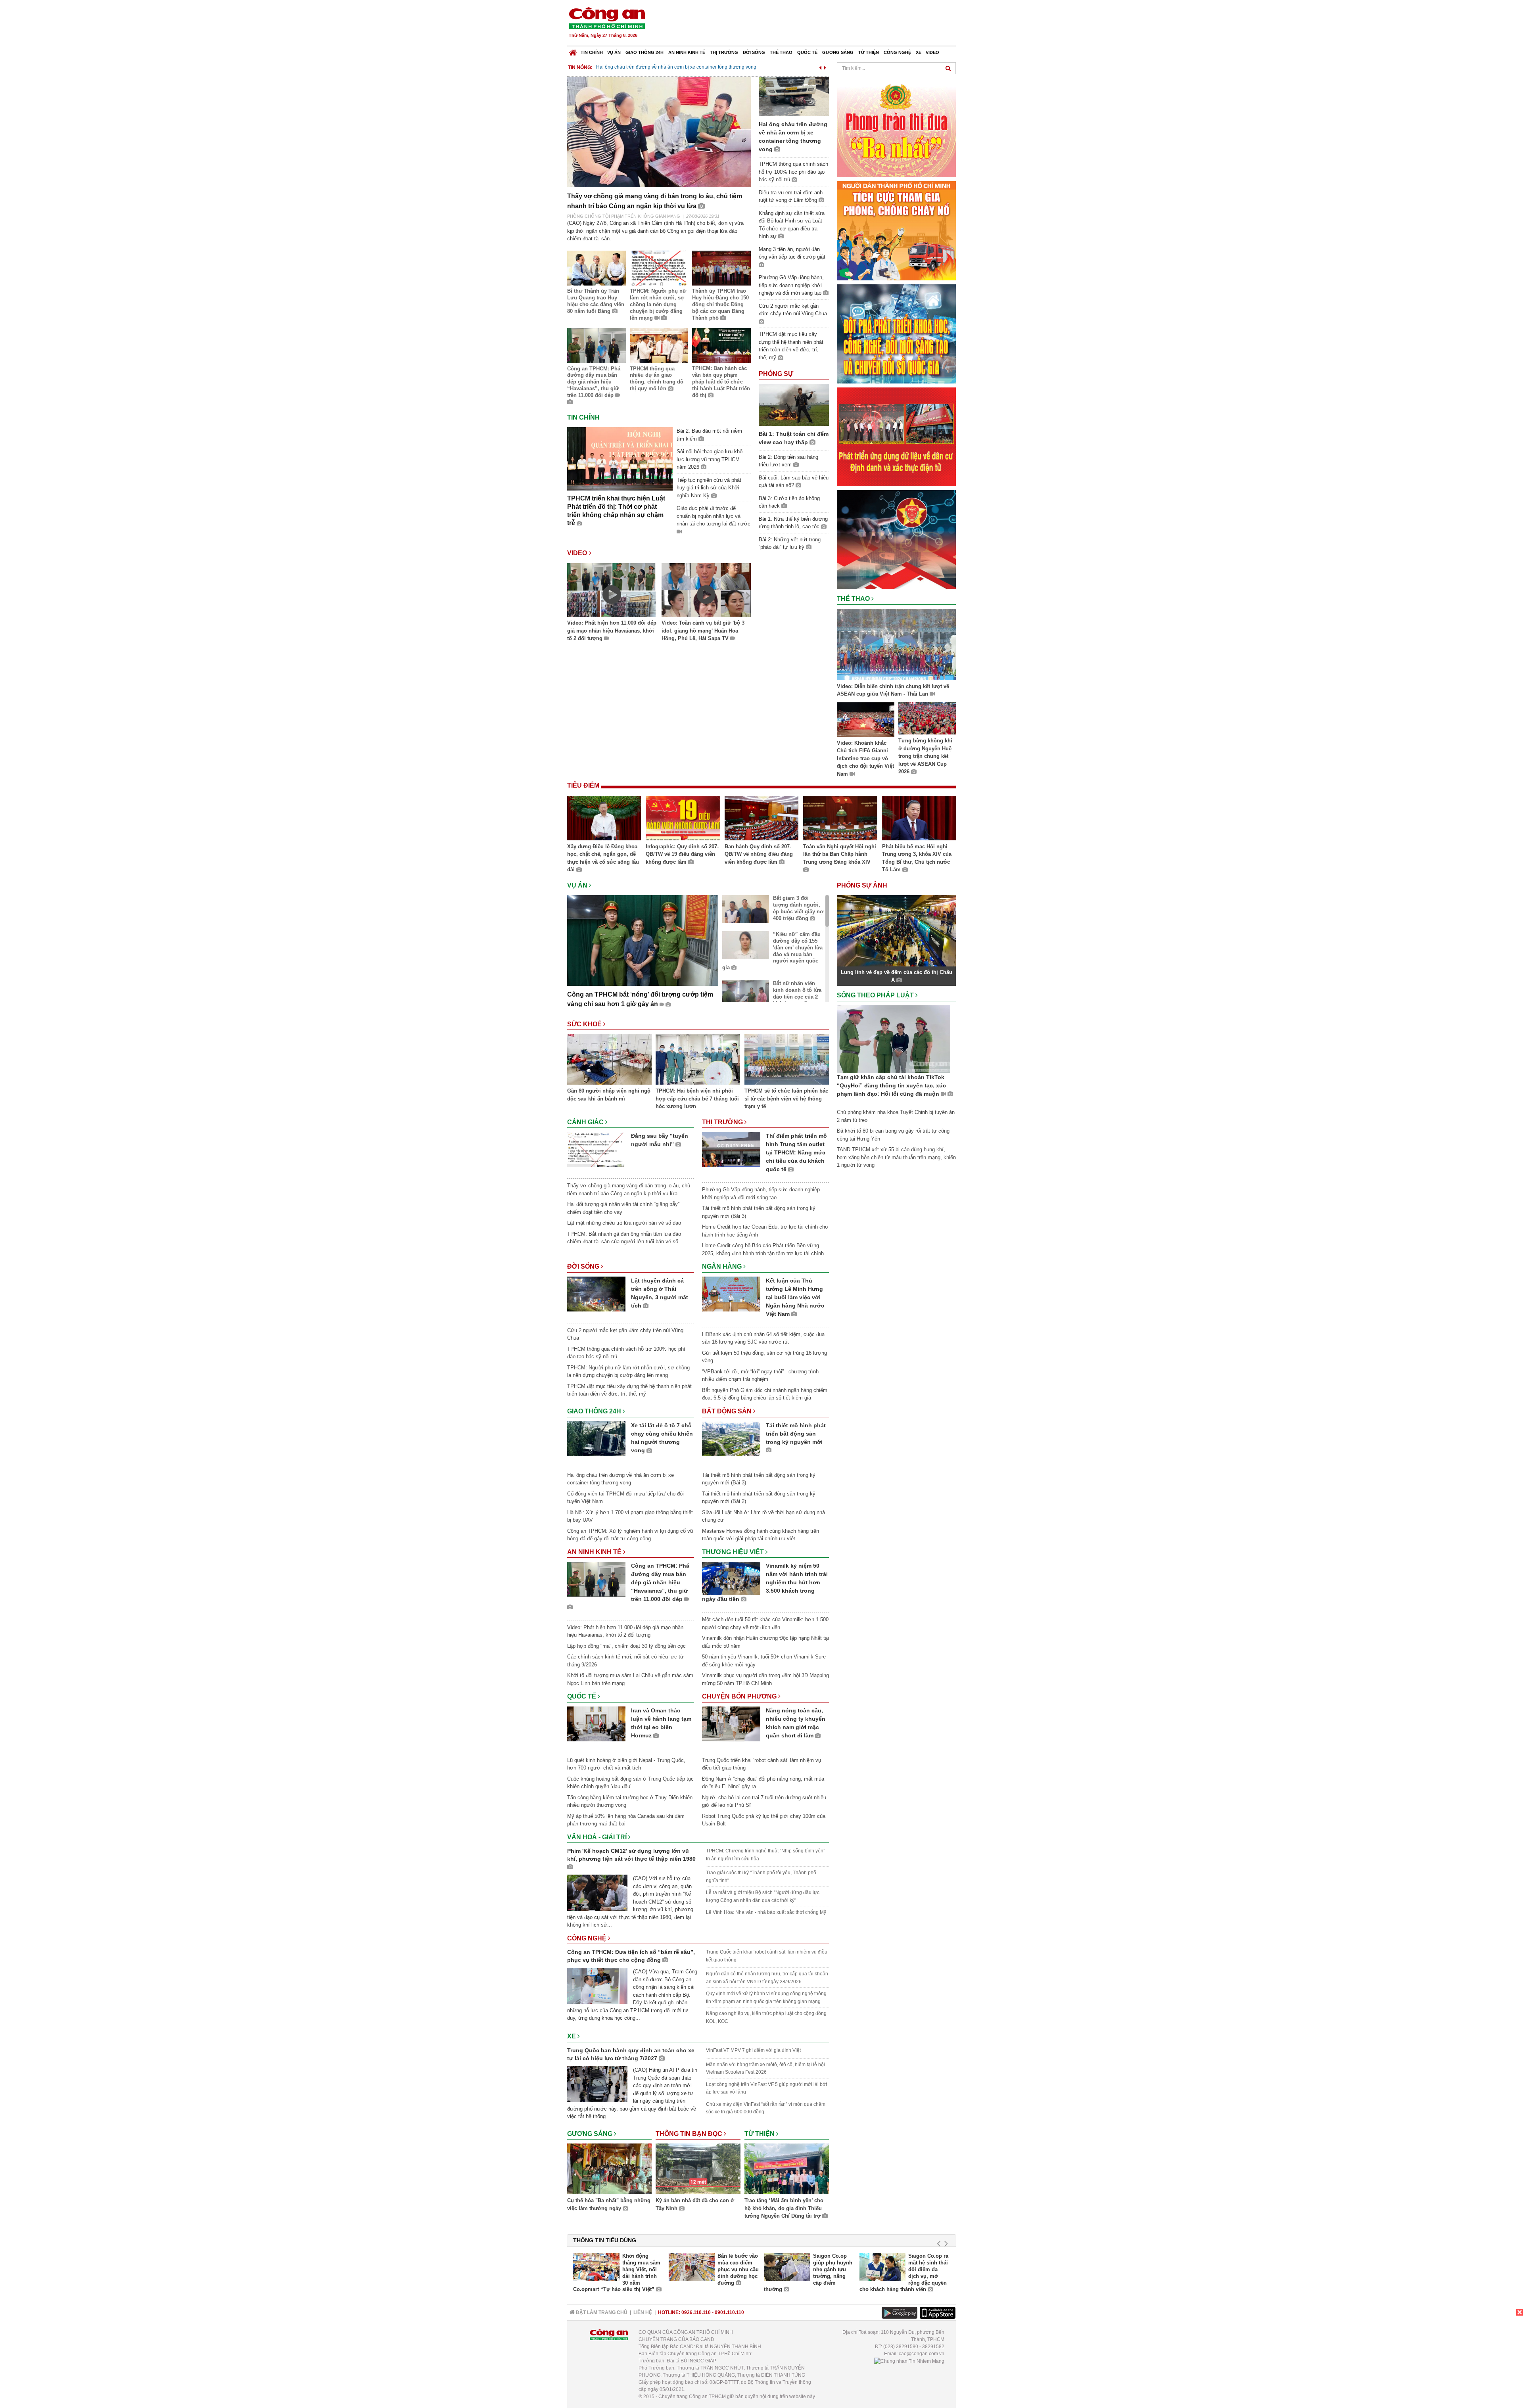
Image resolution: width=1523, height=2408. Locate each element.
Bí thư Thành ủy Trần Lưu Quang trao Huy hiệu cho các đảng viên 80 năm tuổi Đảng (596, 301)
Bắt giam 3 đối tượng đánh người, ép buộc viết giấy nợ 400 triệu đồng (798, 908)
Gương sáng (838, 52)
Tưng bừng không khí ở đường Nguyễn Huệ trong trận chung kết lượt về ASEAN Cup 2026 (925, 756)
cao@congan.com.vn (922, 2354)
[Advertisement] (812, 24)
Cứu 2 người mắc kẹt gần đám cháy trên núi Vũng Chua (656, 67)
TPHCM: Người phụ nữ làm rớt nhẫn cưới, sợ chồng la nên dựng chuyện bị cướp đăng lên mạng (658, 304)
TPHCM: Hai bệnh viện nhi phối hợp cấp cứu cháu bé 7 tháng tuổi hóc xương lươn (697, 1099)
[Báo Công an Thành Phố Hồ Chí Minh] (573, 51)
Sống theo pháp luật (876, 995)
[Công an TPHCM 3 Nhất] (896, 127)
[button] (820, 66)
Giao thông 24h (644, 52)
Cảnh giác (586, 1122)
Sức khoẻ (585, 1024)
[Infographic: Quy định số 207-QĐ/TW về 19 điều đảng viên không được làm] (683, 819)
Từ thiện (869, 52)
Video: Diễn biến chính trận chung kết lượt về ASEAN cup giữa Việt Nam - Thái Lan (893, 690)
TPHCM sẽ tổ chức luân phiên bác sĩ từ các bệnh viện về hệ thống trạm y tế (786, 1099)
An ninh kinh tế (687, 52)
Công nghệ (897, 52)
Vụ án (614, 52)
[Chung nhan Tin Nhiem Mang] (909, 2361)
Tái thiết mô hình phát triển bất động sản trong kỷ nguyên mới (796, 1434)
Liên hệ (643, 2312)
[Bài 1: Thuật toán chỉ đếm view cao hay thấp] (794, 404)
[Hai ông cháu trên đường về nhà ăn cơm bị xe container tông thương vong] (794, 96)
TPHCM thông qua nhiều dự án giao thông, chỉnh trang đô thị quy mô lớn (657, 379)
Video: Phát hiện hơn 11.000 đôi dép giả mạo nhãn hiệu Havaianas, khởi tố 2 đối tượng (612, 631)
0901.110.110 (729, 2312)
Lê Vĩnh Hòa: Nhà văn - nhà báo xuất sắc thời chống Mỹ (766, 1912)
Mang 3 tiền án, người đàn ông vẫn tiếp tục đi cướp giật (792, 253)
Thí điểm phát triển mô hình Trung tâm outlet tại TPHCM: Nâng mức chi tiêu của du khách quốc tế (796, 1152)
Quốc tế (807, 52)
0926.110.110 (696, 2312)
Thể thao (781, 52)
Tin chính (592, 52)
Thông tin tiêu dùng (605, 2240)
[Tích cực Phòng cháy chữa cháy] (896, 230)
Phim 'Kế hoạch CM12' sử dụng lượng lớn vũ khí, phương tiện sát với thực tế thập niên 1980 (631, 1855)
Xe (919, 52)
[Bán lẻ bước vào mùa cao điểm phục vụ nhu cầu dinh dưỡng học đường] (692, 2267)
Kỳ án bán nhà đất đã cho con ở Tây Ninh (695, 2204)
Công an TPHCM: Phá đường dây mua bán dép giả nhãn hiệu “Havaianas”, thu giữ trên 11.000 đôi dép (594, 382)
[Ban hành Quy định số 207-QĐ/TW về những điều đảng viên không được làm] (761, 819)
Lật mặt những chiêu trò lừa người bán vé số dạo (624, 1223)
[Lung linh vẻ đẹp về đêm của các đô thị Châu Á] (896, 931)
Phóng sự (776, 374)
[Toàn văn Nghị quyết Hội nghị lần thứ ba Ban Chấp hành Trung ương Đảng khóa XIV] (840, 819)
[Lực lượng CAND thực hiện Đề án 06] (896, 436)
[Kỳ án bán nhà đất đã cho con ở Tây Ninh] (698, 2170)
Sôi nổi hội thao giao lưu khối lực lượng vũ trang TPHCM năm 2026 (710, 459)
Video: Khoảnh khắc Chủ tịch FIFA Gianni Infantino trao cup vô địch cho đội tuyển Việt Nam (865, 758)
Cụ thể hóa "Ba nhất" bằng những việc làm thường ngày (609, 2204)
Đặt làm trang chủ (601, 2312)
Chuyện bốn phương (740, 1696)
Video (932, 52)
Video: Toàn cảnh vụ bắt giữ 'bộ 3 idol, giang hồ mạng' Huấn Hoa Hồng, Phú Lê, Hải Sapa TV (703, 631)
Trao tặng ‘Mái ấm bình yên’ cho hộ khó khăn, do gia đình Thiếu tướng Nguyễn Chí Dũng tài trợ (784, 2208)
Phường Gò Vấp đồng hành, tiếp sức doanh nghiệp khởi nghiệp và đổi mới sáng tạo (791, 285)
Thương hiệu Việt (734, 1552)
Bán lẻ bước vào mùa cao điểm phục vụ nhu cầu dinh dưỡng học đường (738, 2269)
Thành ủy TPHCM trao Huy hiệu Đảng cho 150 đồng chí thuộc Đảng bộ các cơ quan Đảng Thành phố (720, 304)
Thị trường (724, 52)
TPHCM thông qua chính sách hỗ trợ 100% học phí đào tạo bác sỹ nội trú (793, 172)
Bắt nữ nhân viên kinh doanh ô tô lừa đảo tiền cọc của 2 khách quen (797, 993)
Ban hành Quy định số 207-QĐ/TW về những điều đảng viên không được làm (759, 854)
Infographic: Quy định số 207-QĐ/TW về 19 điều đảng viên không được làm (682, 854)
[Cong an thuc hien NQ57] (896, 333)
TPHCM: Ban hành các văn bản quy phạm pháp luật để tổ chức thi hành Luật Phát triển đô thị (721, 382)
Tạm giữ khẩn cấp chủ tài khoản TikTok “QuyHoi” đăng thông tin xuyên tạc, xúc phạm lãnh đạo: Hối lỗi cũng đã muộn (891, 1085)
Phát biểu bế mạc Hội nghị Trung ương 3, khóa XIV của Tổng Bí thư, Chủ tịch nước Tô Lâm (917, 858)
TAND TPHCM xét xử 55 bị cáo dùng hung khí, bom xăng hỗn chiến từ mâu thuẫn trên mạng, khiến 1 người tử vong (896, 1157)
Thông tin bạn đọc (690, 2134)
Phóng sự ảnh (863, 885)
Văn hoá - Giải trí (598, 1837)
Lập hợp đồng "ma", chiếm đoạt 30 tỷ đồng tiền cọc (626, 1646)
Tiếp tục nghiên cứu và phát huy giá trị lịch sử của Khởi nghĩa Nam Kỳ (709, 488)
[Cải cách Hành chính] (896, 539)
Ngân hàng (723, 1266)
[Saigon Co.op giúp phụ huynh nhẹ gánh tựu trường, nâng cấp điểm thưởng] (787, 2267)
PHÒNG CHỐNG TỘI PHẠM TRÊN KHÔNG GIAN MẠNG (624, 216)
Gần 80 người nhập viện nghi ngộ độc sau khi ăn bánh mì (609, 1095)
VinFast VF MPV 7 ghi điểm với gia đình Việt (753, 2050)
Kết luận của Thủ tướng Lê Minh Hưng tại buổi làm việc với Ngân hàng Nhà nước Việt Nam (795, 1297)
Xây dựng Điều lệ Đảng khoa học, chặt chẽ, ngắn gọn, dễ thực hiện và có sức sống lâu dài (603, 858)
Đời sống (754, 52)
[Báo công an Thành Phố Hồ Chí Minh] (607, 18)
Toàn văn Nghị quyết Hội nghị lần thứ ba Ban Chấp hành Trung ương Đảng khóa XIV (840, 854)
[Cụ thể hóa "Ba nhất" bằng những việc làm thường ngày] (609, 2170)
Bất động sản (728, 1411)
